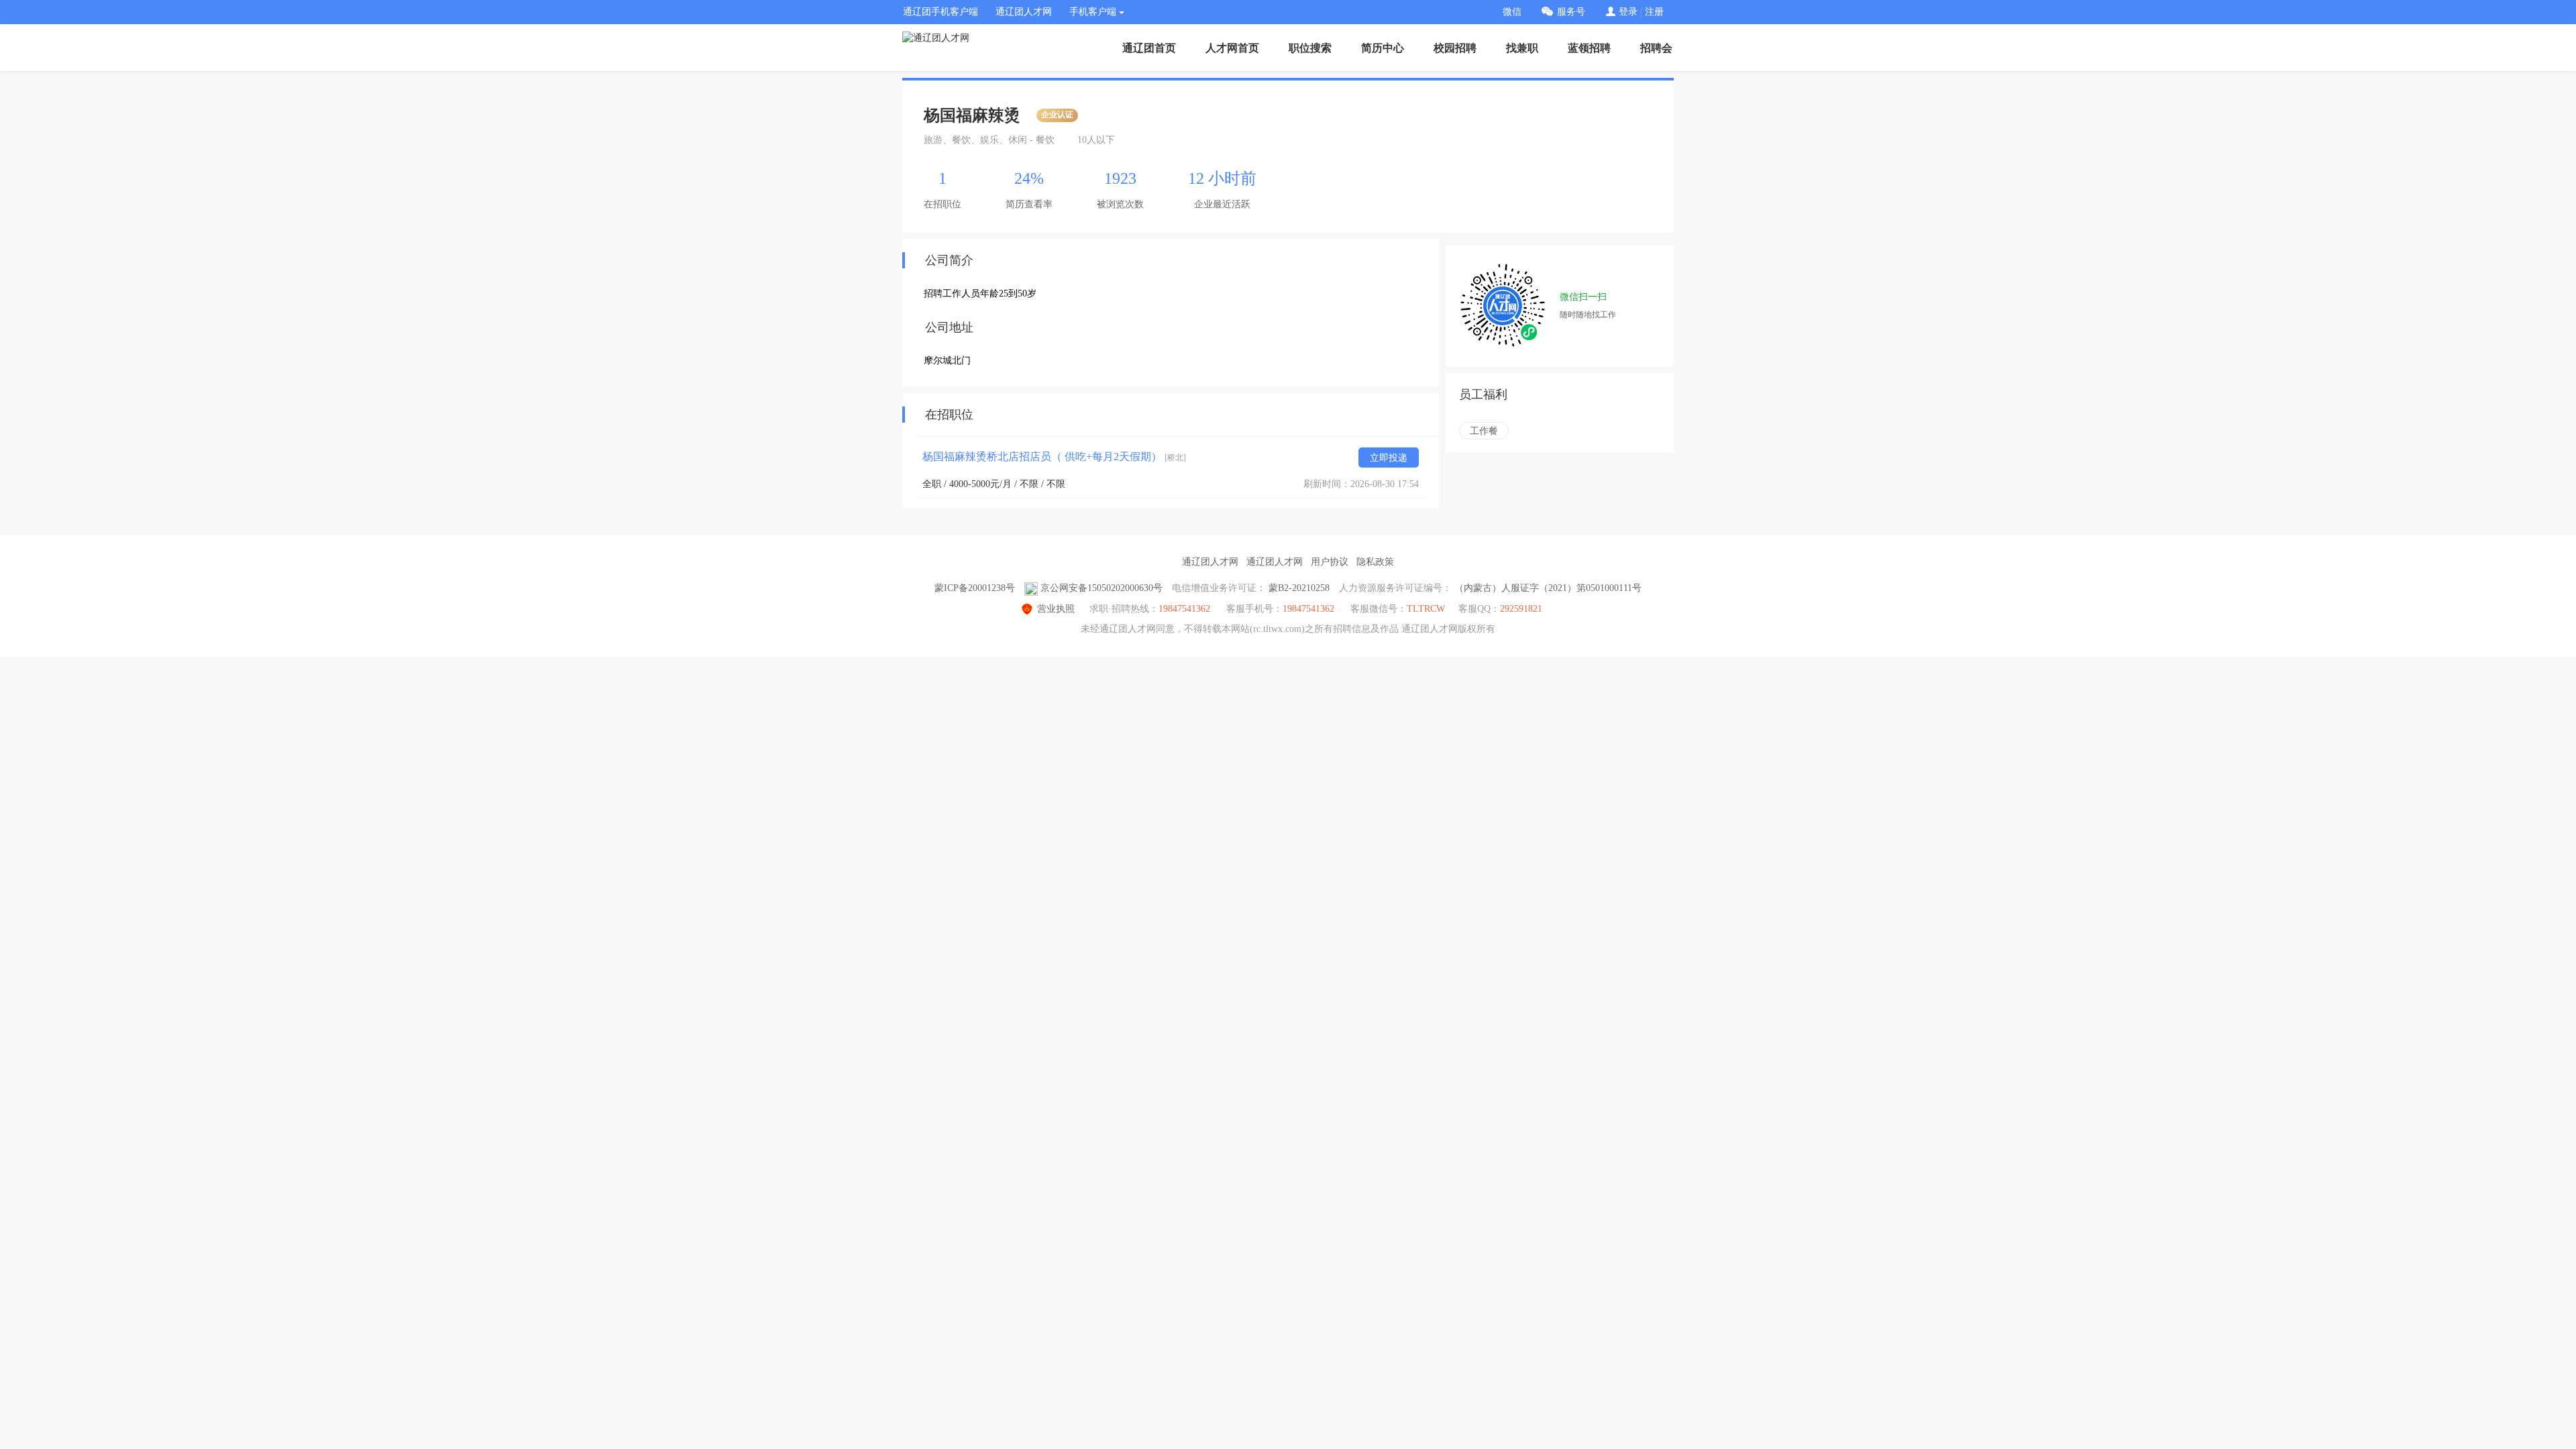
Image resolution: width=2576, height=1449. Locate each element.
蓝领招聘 (1589, 48)
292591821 (1521, 609)
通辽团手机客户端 (941, 12)
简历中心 (1383, 48)
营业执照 (1056, 609)
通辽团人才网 (1024, 12)
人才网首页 (1232, 48)
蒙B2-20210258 (1299, 588)
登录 (1628, 12)
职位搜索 (1310, 48)
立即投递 (1389, 458)
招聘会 (1656, 48)
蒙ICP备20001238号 (975, 588)
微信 (1512, 12)
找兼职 (1522, 48)
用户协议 (1330, 562)
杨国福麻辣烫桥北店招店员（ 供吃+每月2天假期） (1054, 457)
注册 (1654, 12)
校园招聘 (1455, 48)
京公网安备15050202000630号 (1102, 588)
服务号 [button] (1571, 12)
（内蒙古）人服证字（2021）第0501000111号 (1548, 588)
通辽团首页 (1149, 48)
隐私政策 (1375, 562)
